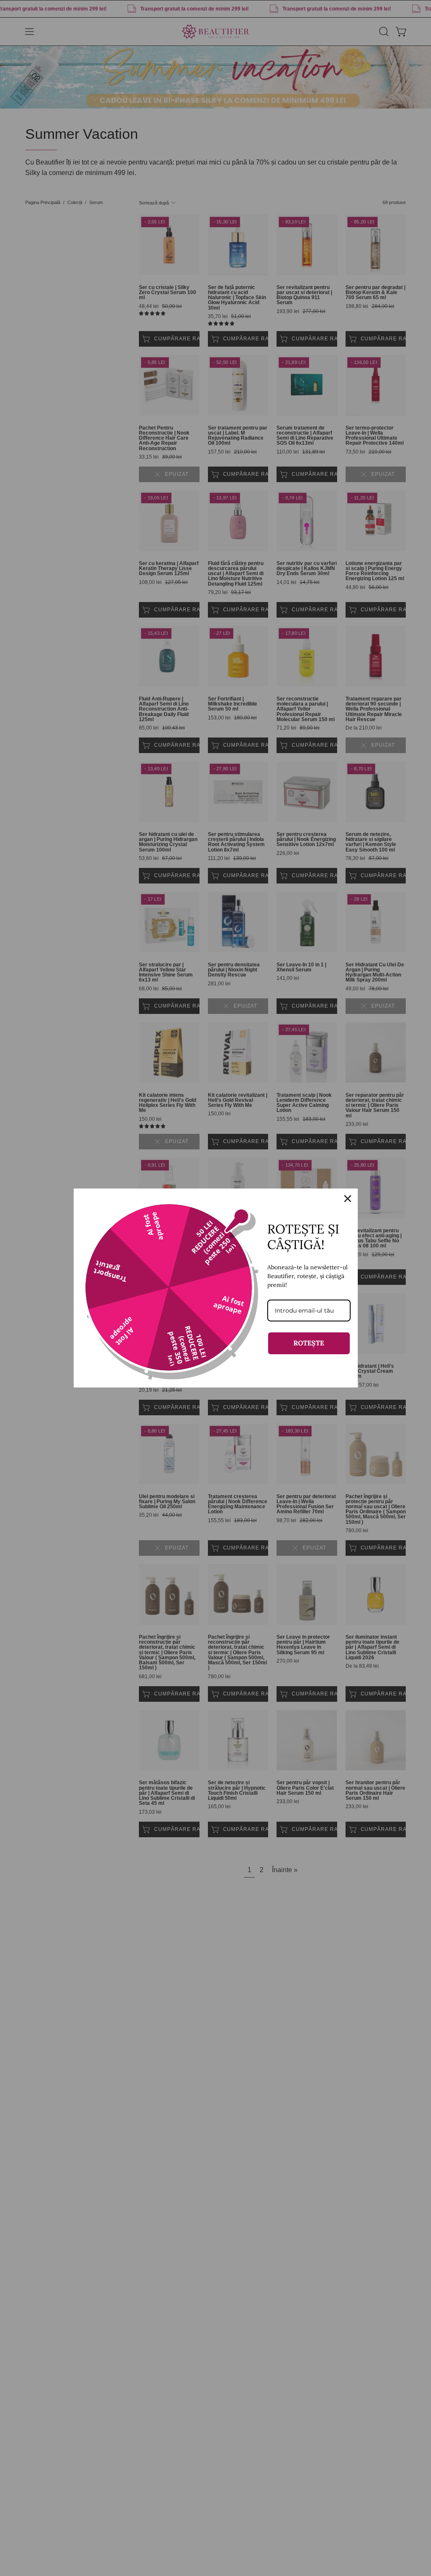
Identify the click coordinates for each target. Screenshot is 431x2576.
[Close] (348, 1199)
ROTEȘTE (309, 1343)
